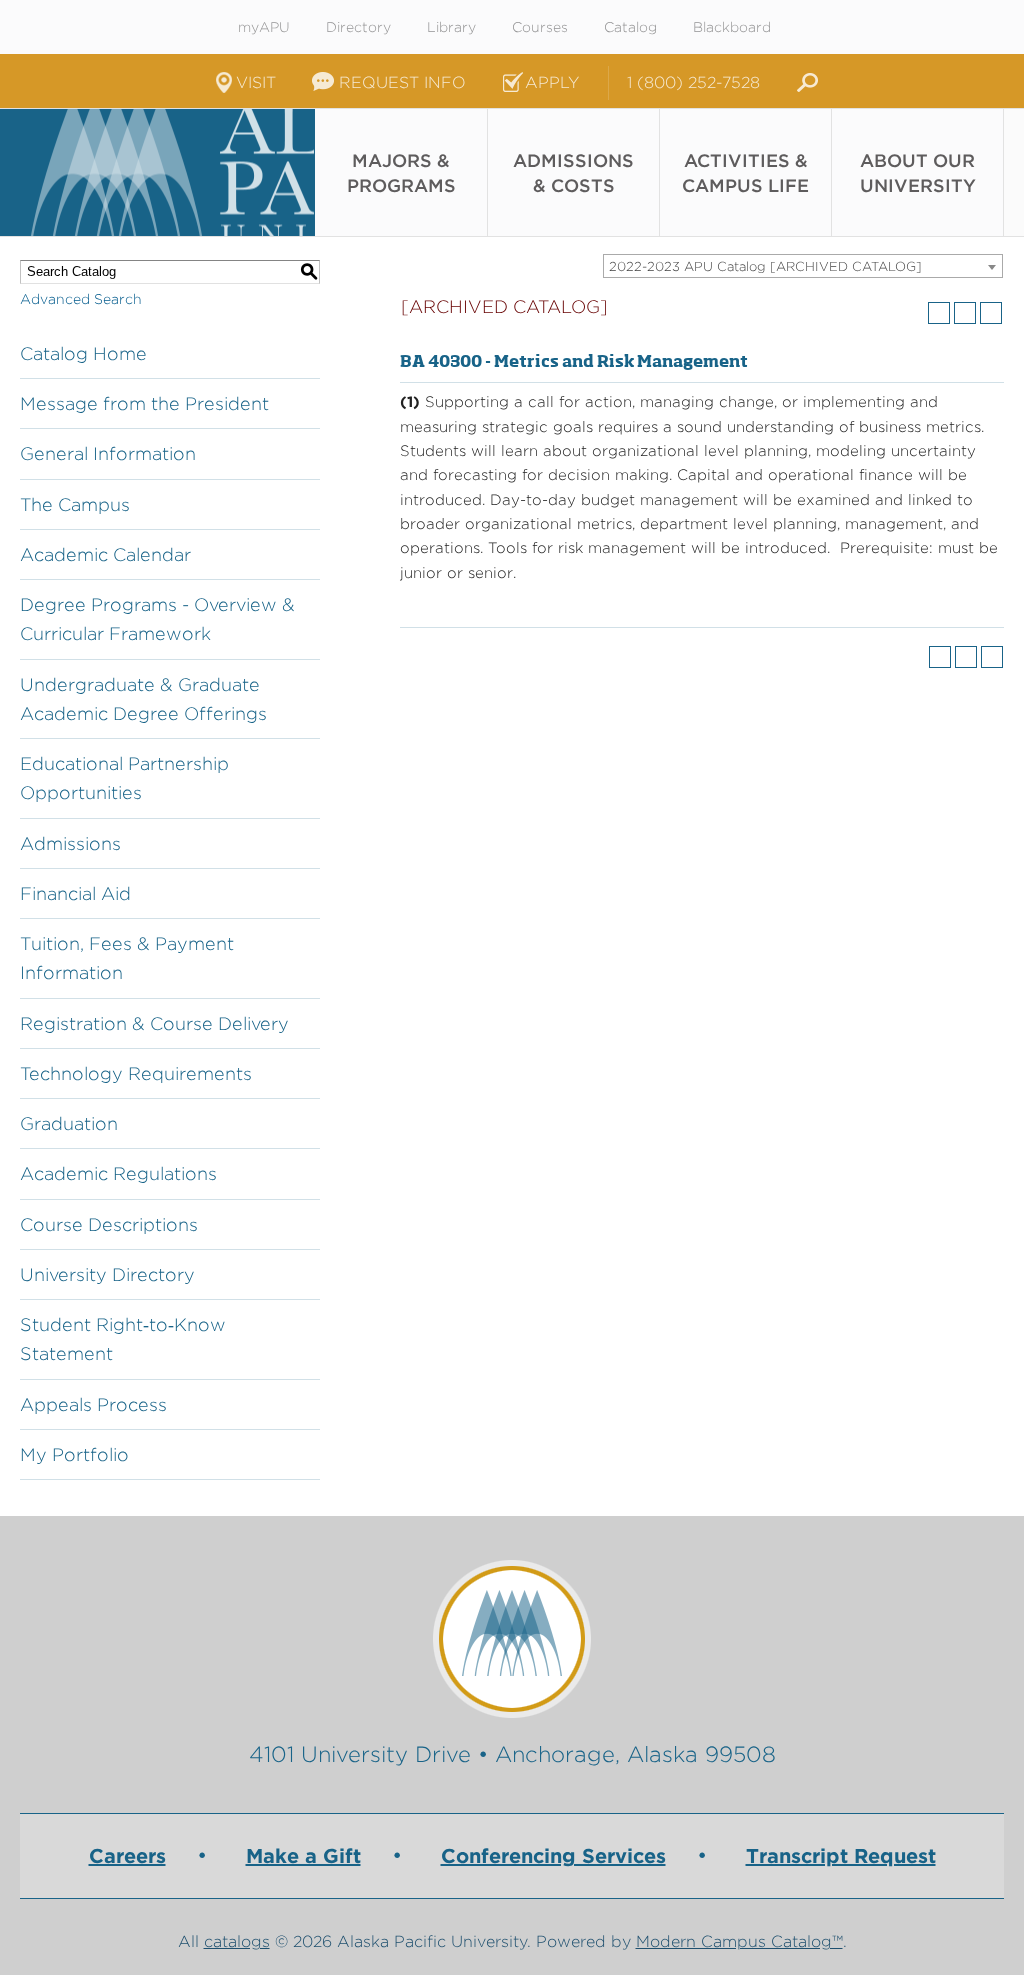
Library (451, 27)
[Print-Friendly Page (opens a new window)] (965, 313)
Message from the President (144, 403)
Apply (552, 82)
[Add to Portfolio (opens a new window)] (939, 313)
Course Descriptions (109, 1224)
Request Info (402, 82)
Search (804, 83)
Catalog (630, 27)
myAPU (264, 27)
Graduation (69, 1123)
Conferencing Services (553, 1856)
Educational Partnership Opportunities (124, 778)
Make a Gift (303, 1856)
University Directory (107, 1274)
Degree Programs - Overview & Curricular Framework (157, 619)
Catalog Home (83, 353)
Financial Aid (75, 893)
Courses (540, 27)
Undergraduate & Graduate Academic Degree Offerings (143, 699)
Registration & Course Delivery (154, 1023)
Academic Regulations (118, 1173)
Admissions (70, 843)
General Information (108, 453)
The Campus (75, 504)
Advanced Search (81, 299)
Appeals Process (93, 1404)
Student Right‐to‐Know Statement (123, 1339)
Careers (127, 1856)
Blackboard (732, 27)
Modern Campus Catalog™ (739, 1941)
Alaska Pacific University (167, 172)
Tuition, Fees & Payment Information (127, 958)
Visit (256, 82)
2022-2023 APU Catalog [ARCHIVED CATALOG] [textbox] (765, 266)
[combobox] (803, 266)
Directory (358, 27)
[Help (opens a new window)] (991, 313)
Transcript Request (841, 1856)
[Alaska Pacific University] (512, 1638)
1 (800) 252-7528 (693, 82)
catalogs (237, 1941)
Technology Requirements (136, 1073)
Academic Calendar (105, 554)
